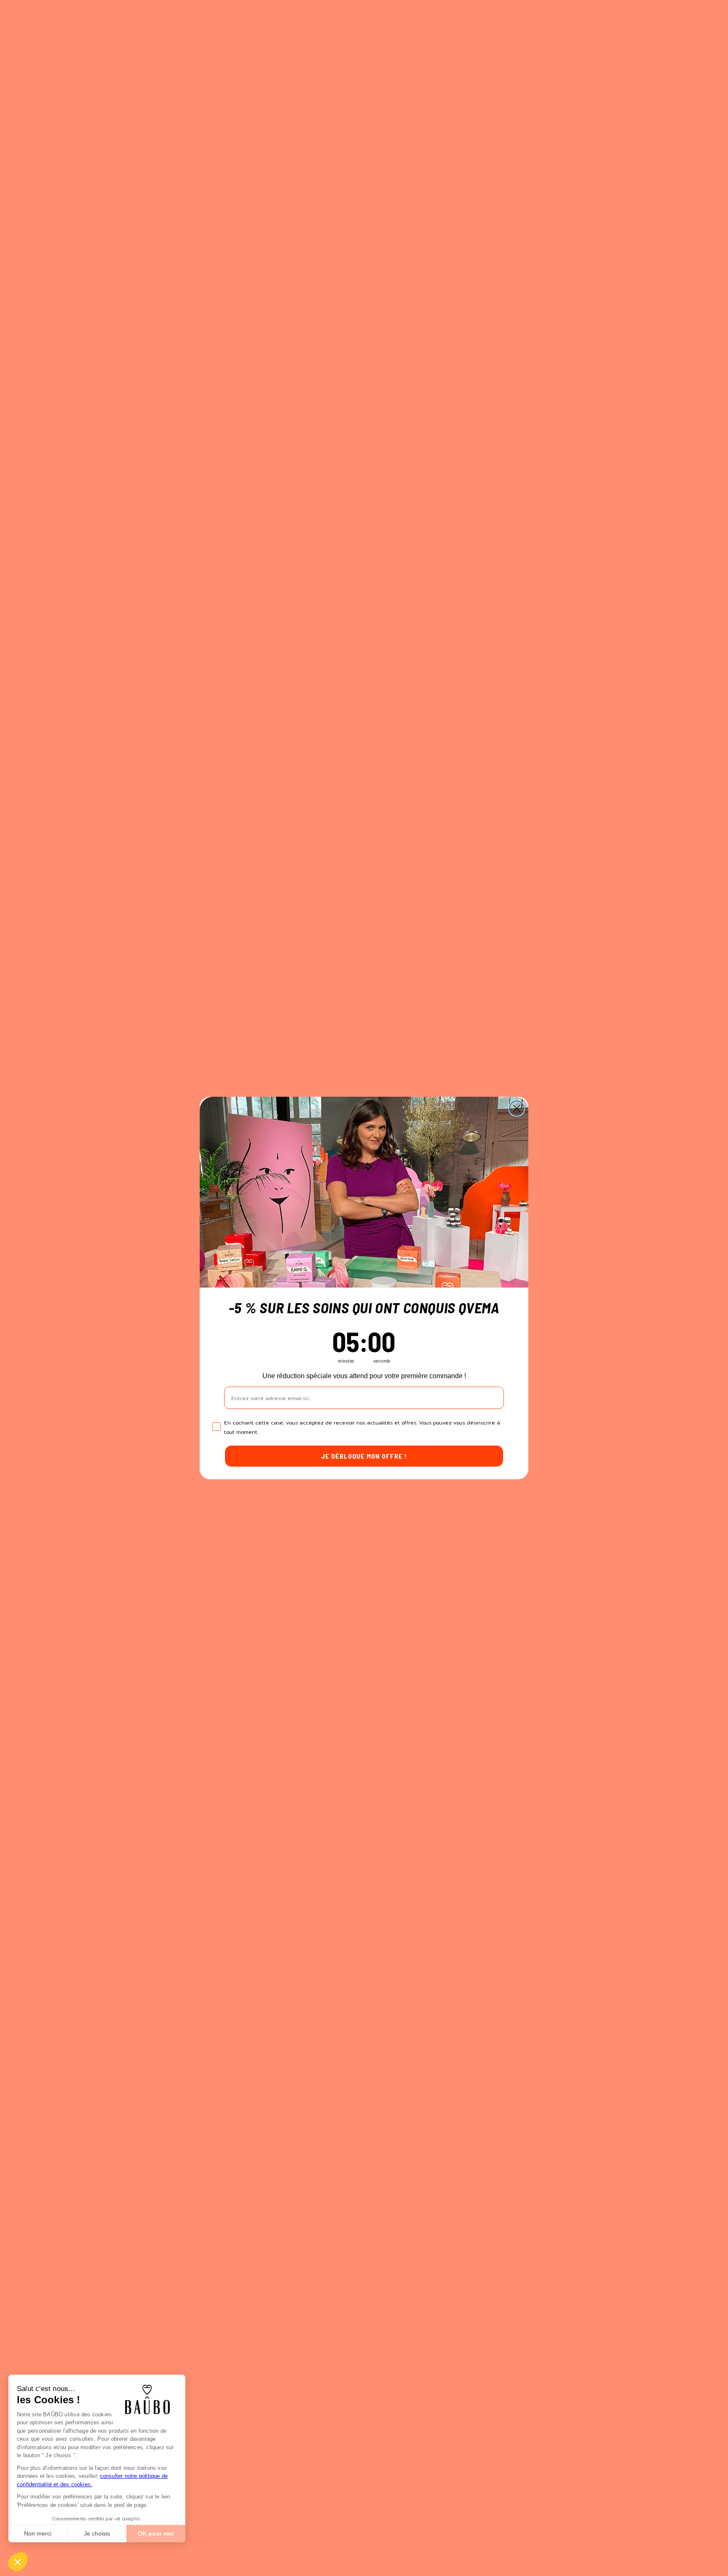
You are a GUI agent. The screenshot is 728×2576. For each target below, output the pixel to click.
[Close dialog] (517, 1108)
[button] (18, 2562)
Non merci (38, 2533)
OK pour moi (156, 2533)
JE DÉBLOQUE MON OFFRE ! (364, 1456)
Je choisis (97, 2533)
